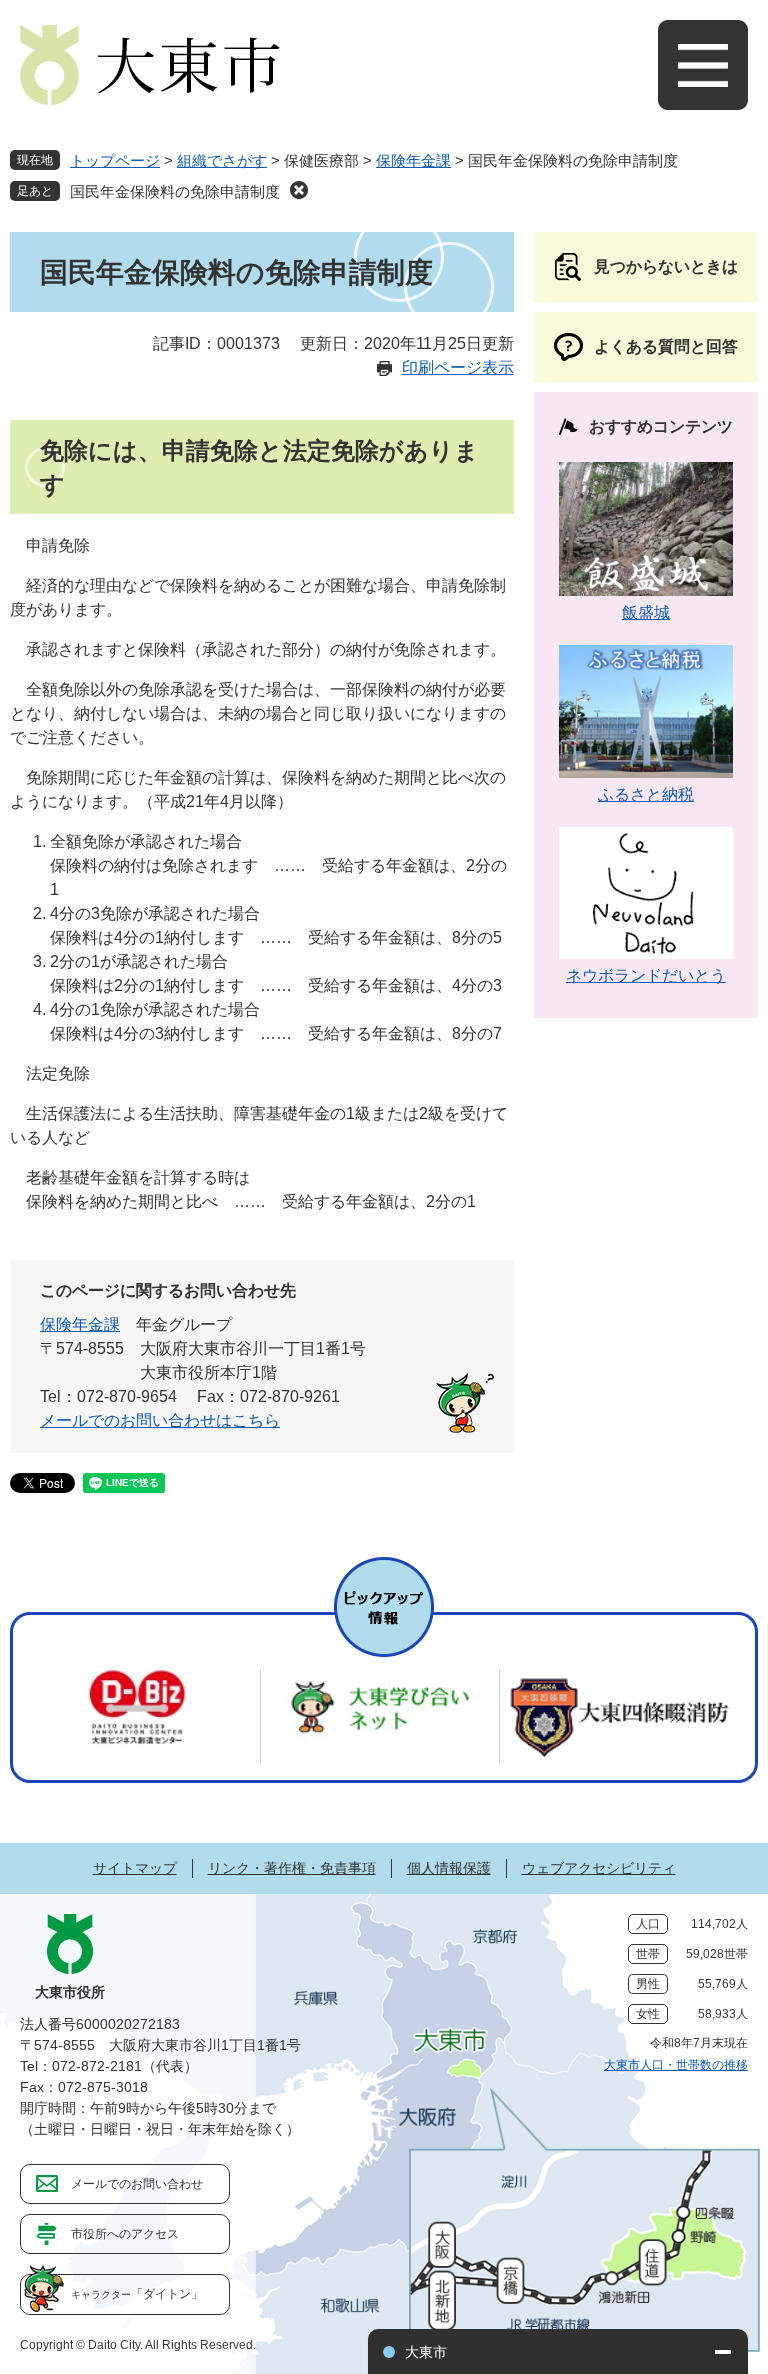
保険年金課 (413, 160)
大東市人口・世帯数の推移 (676, 2065)
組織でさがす (222, 160)
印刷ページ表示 (458, 367)
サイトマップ (135, 1868)
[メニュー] (703, 65)
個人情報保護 (449, 1868)
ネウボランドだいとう (646, 975)
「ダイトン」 (137, 2294)
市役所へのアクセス (125, 2234)
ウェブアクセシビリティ (599, 1868)
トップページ (115, 160)
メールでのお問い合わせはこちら (160, 1420)
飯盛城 (646, 612)
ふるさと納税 (646, 794)
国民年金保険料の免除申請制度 (175, 191)
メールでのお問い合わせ (137, 2184)
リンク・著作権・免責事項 (292, 1868)
